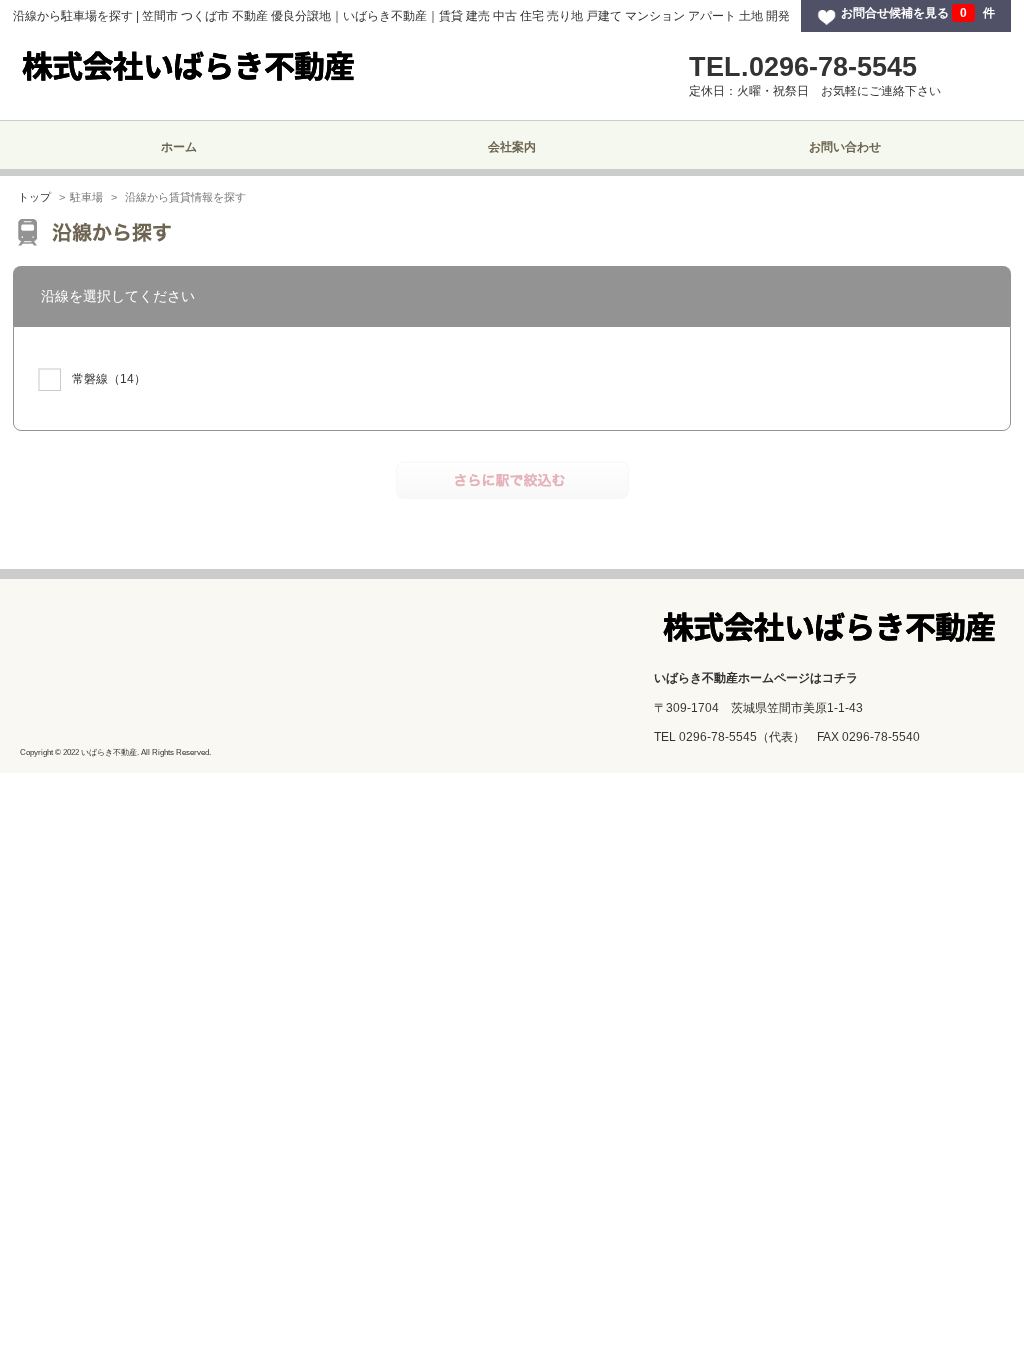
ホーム (179, 147)
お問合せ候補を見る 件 (918, 13)
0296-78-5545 (718, 737)
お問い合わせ (845, 147)
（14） (109, 379)
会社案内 (512, 147)
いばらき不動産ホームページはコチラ (756, 678)
